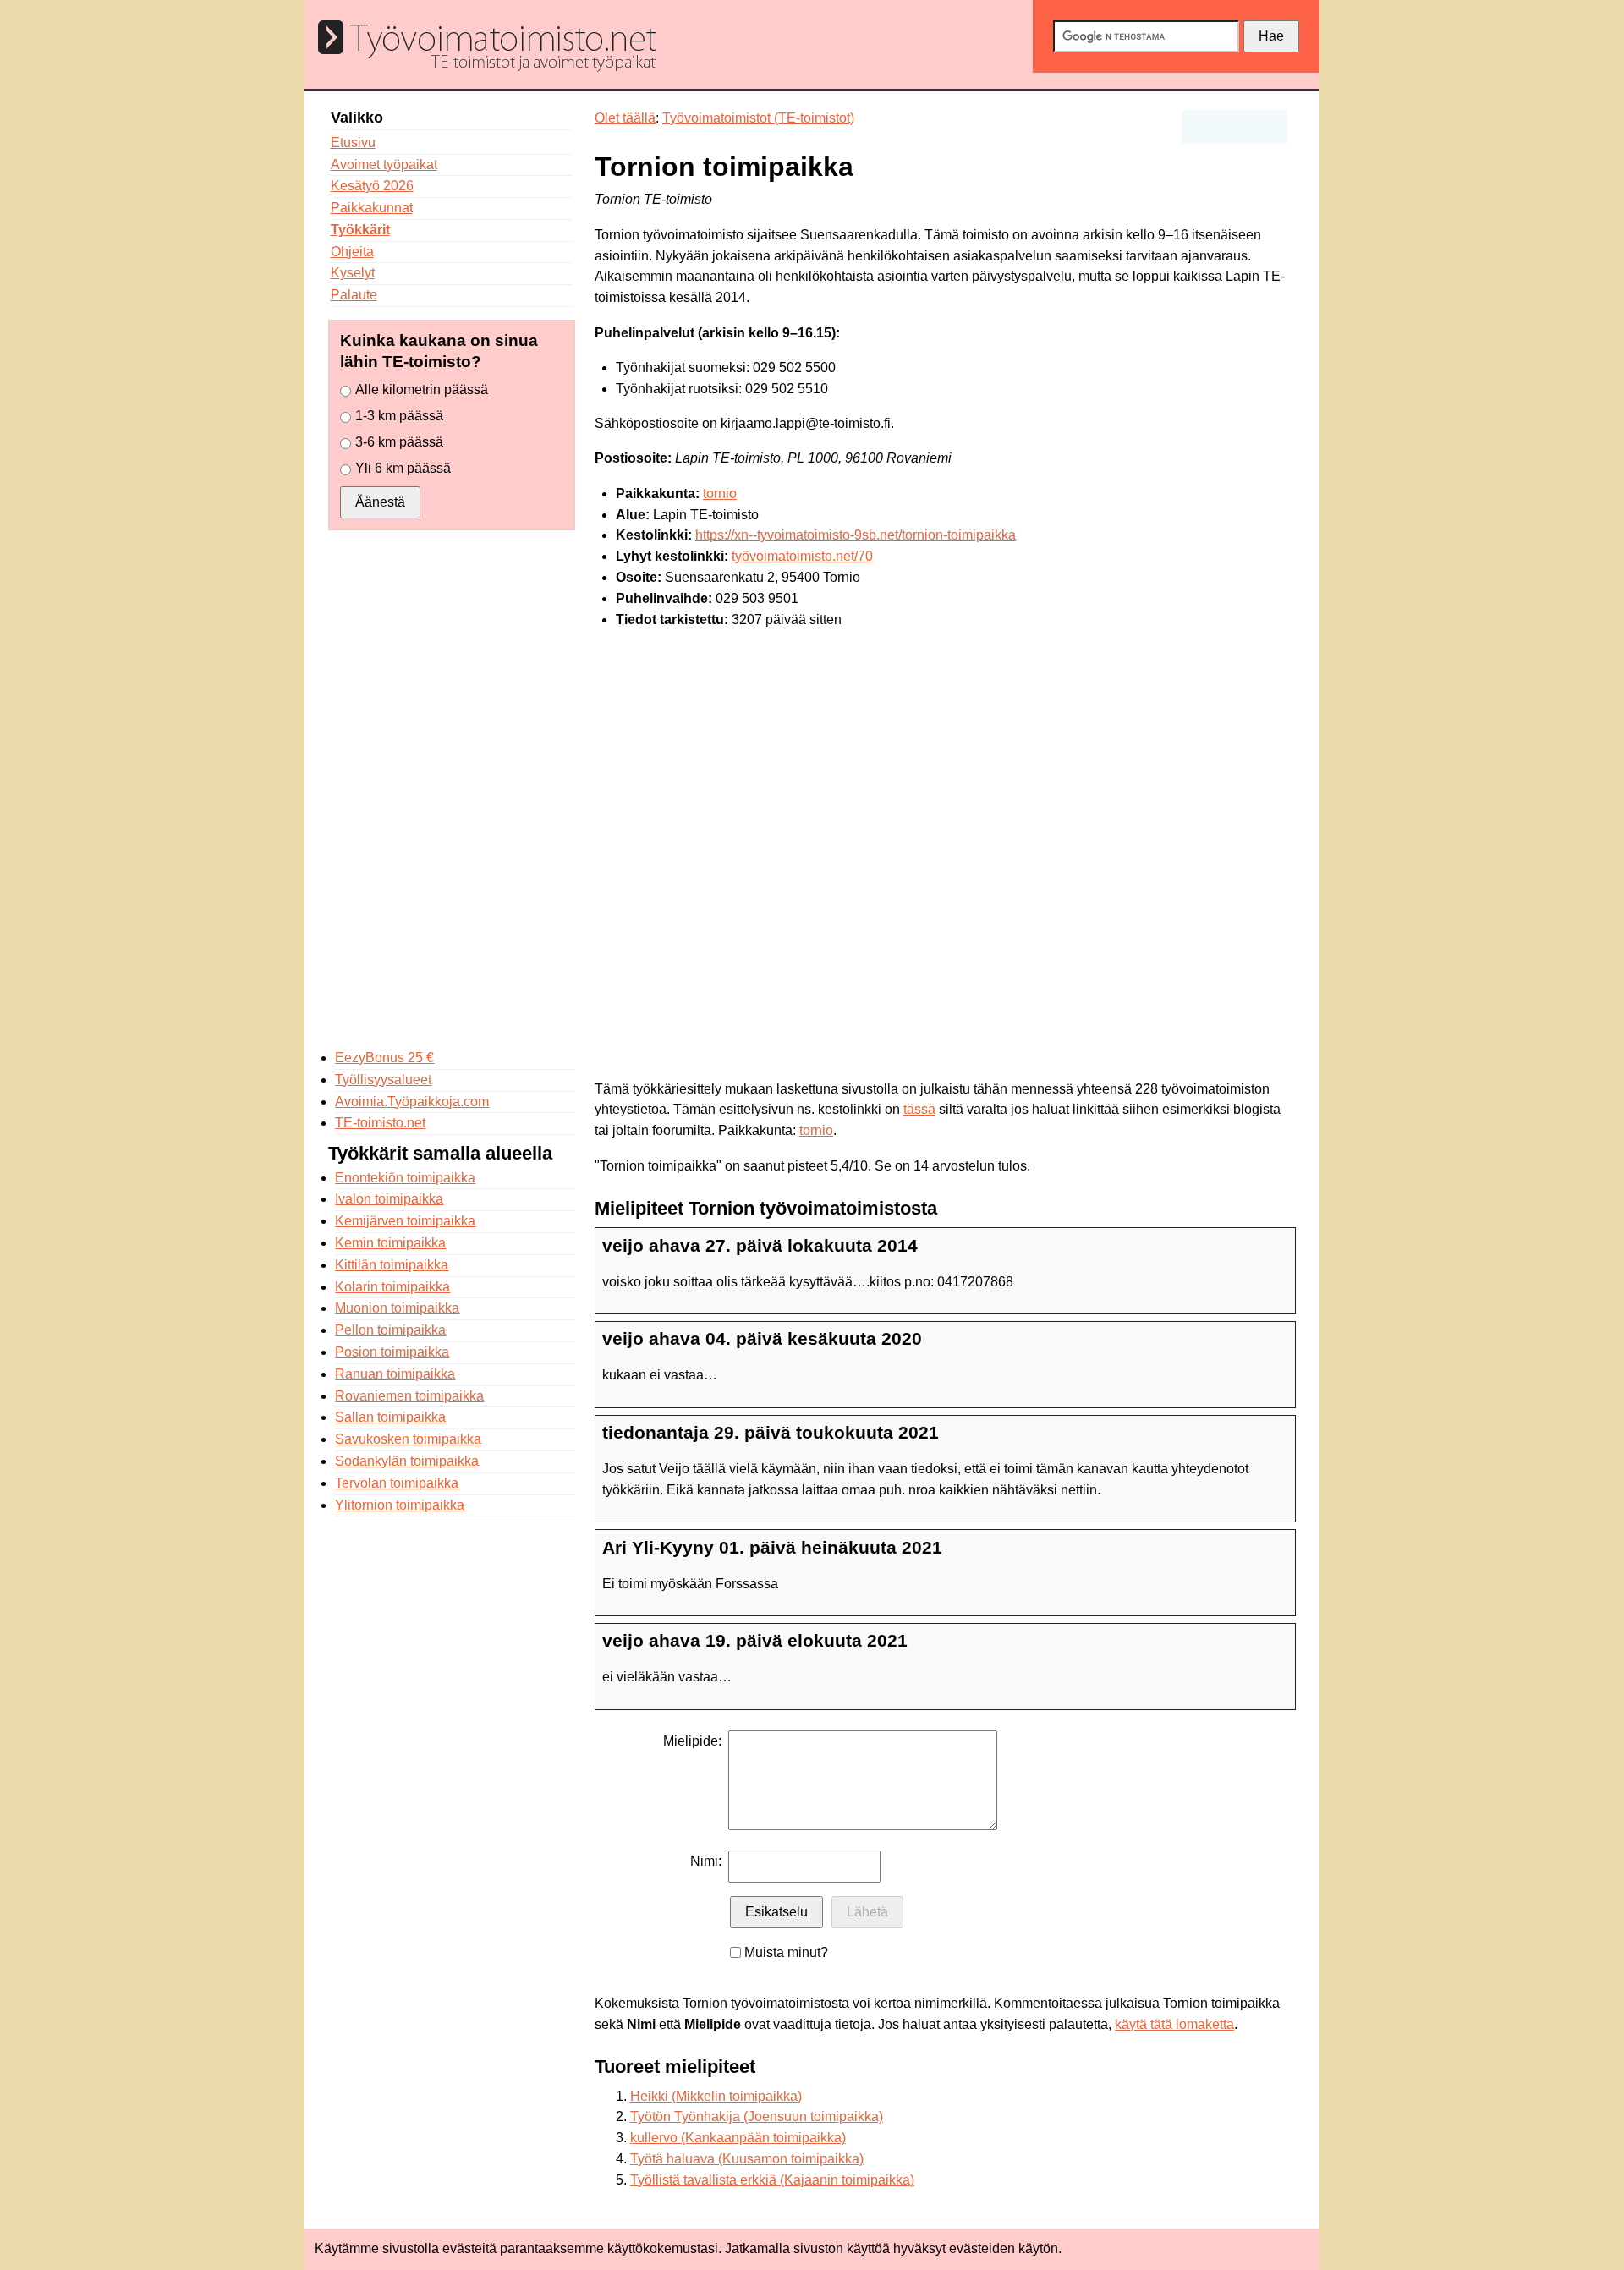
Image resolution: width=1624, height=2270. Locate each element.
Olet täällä (625, 118)
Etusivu (353, 143)
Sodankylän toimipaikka (407, 1461)
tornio (720, 493)
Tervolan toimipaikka (397, 1483)
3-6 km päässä (399, 442)
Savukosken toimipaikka (408, 1439)
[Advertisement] (452, 789)
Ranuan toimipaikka (395, 1374)
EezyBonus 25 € (384, 1058)
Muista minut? (786, 1952)
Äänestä (380, 502)
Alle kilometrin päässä (422, 389)
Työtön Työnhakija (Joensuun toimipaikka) (757, 2116)
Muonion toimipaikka (397, 1308)
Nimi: (706, 1861)
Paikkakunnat (372, 208)
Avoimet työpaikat (384, 164)
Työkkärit (360, 230)
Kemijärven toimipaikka (405, 1221)
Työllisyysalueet (383, 1080)
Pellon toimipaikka (390, 1330)
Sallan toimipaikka (390, 1417)
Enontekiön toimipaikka (405, 1178)
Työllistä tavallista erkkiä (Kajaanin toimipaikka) (772, 2180)
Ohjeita (352, 252)
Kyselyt (353, 273)
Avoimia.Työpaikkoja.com (412, 1102)
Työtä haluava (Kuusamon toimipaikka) (747, 2159)
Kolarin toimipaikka (392, 1287)
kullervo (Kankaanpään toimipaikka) (738, 2138)
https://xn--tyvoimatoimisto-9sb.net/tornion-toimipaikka (856, 535)
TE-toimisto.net (380, 1123)
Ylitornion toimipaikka (400, 1505)
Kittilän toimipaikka (392, 1265)
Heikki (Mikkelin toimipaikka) (716, 2096)
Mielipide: (692, 1741)
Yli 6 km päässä (403, 468)
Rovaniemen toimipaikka (409, 1396)
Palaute (354, 295)
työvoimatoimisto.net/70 (802, 556)
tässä (919, 1109)
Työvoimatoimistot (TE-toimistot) (758, 118)
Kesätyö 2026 (372, 186)
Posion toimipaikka (392, 1352)
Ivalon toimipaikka (389, 1199)
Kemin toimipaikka (390, 1243)
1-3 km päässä (399, 416)
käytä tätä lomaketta (1174, 2024)
